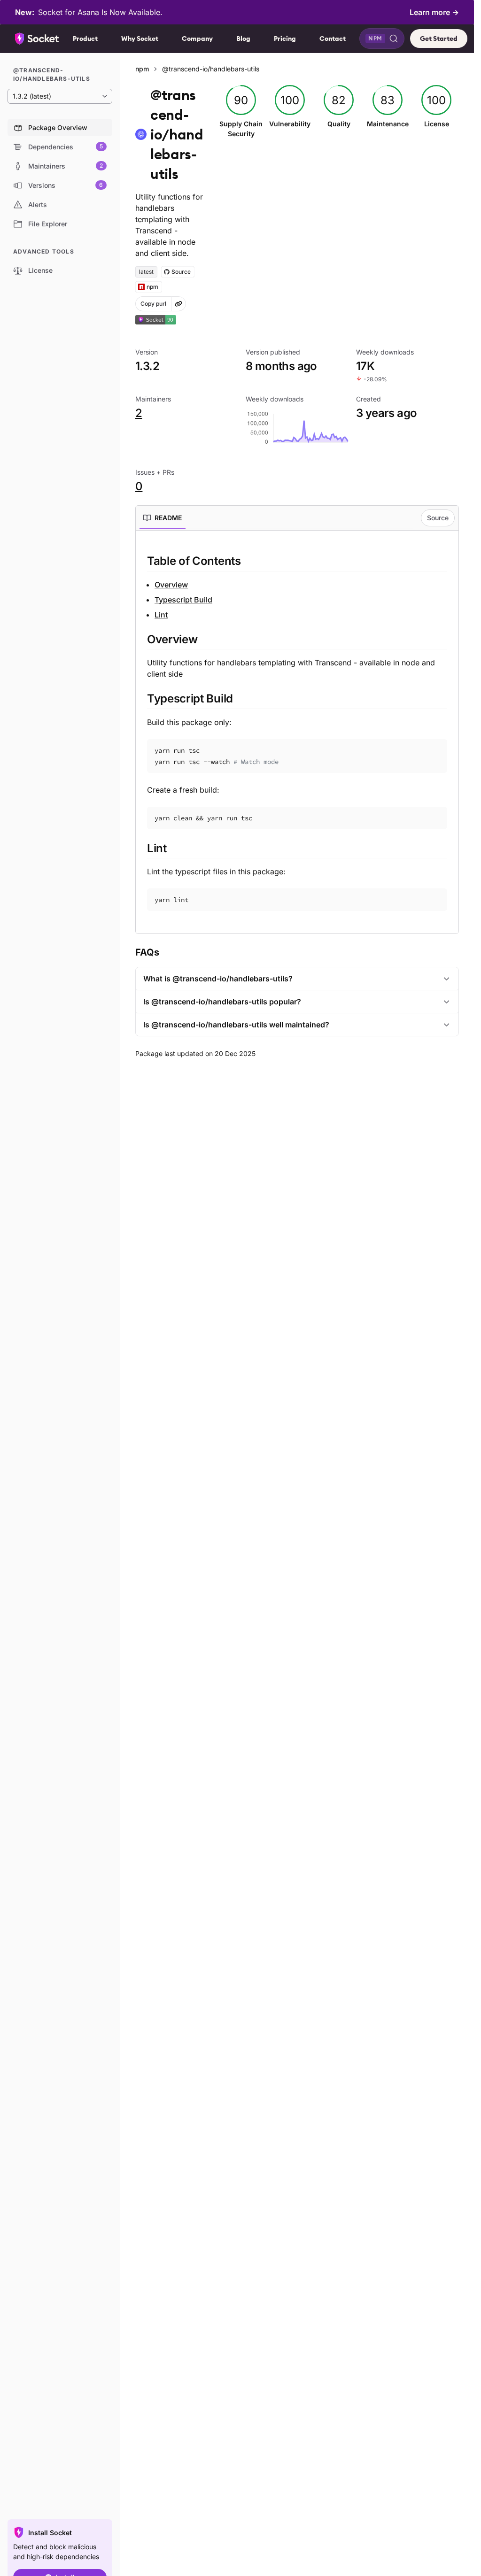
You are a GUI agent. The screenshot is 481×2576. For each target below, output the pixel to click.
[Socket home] (37, 39)
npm (142, 69)
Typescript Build (183, 600)
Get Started (439, 39)
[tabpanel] (297, 732)
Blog (243, 39)
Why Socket (140, 39)
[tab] (163, 518)
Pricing (285, 39)
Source (438, 518)
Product (85, 39)
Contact (333, 39)
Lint (161, 615)
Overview (171, 585)
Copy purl (153, 304)
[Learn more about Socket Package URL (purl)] (178, 304)
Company (197, 39)
